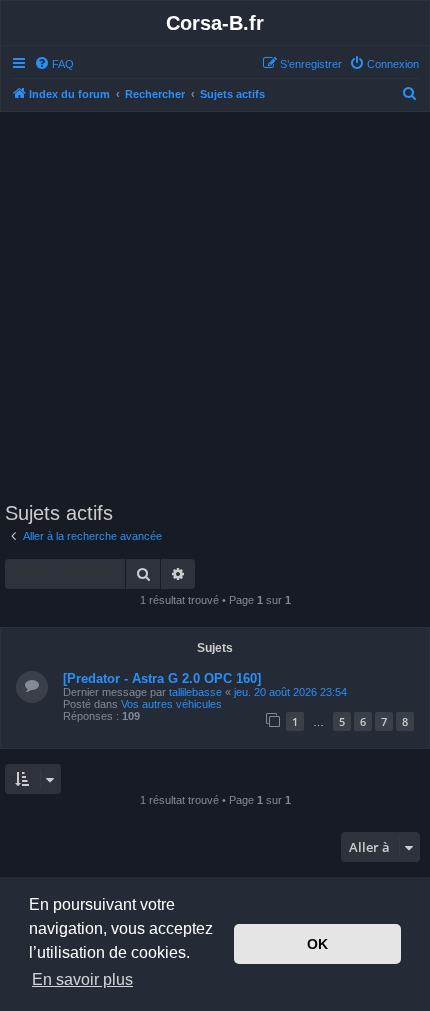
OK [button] (317, 944)
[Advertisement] (215, 310)
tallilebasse (195, 692)
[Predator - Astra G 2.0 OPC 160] (162, 678)
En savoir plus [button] (82, 979)
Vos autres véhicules (171, 704)
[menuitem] (54, 64)
